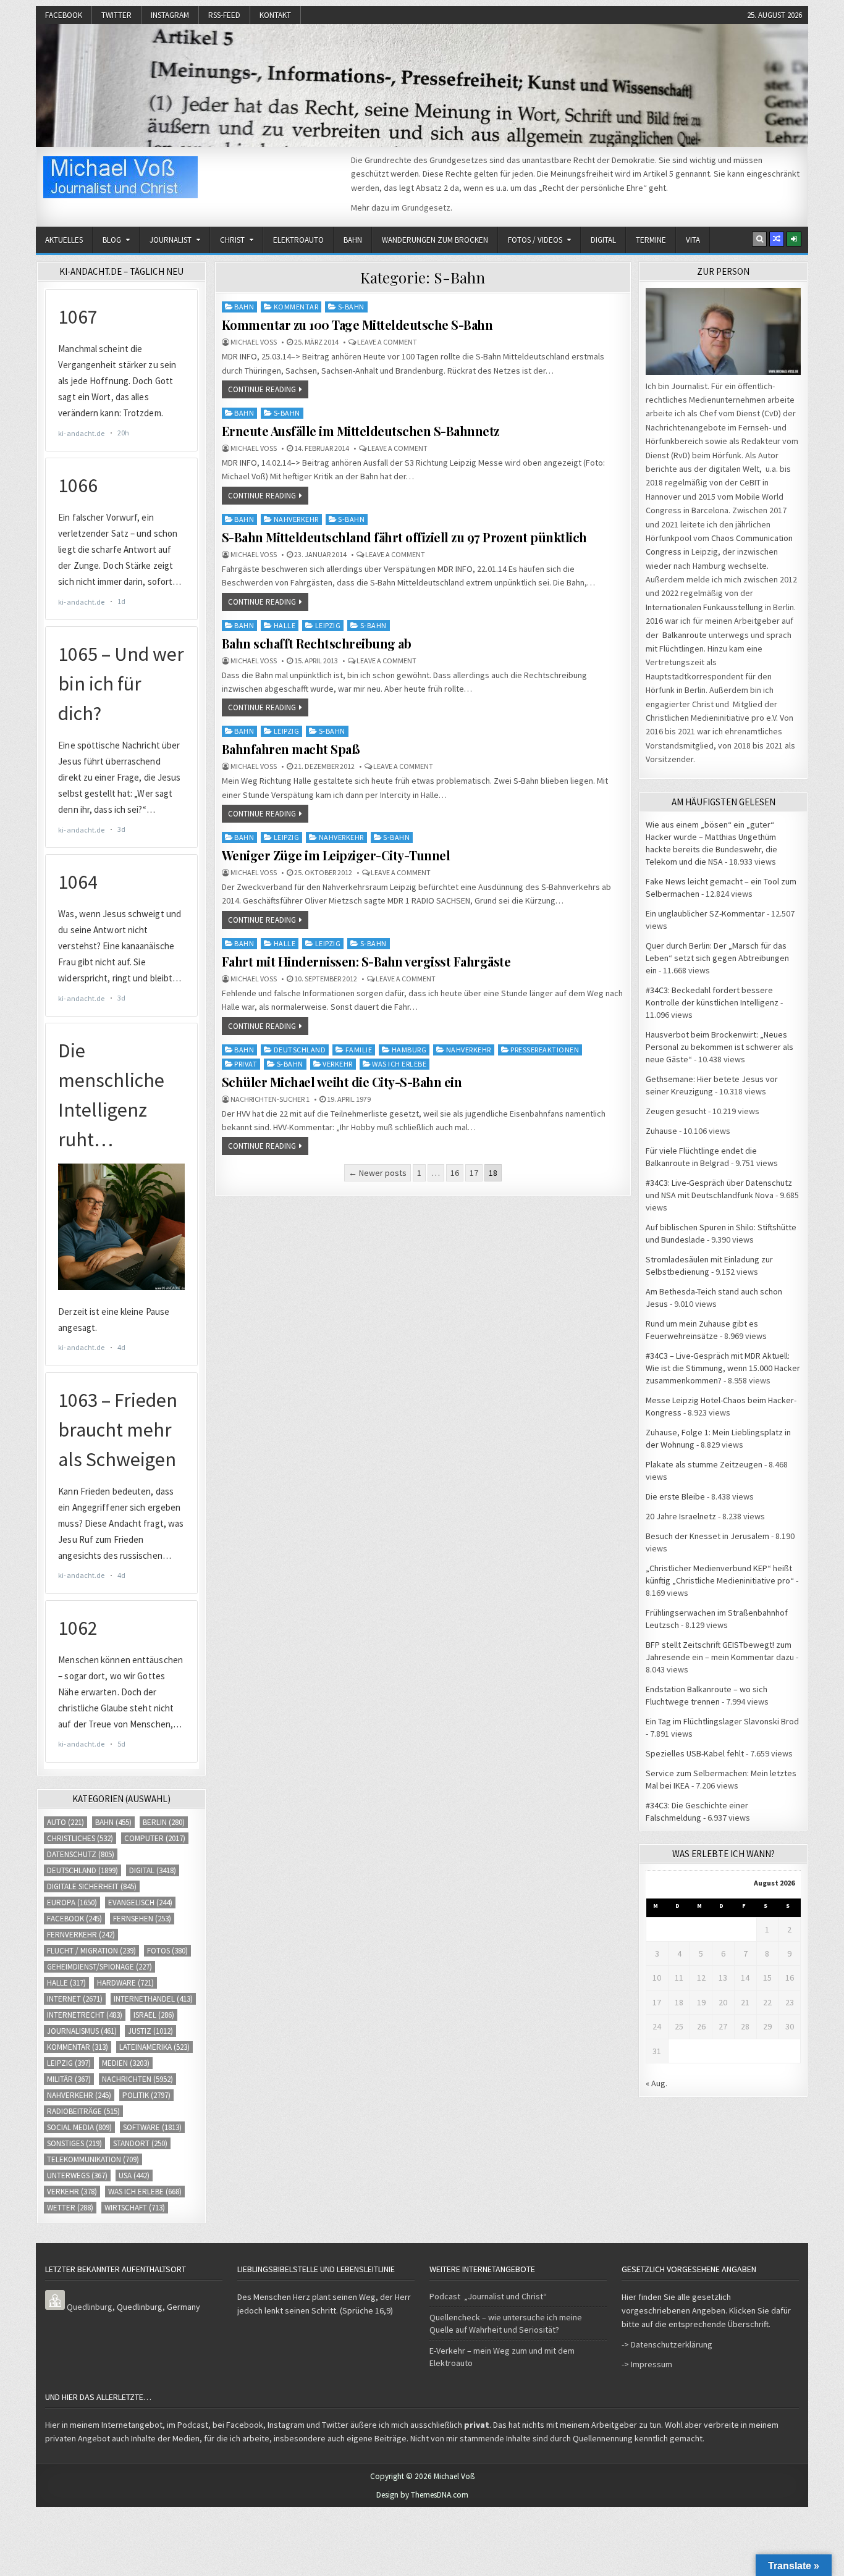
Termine (651, 240)
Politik (146, 2095)
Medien (126, 2063)
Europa (72, 1903)
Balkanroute (685, 635)
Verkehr (338, 1064)
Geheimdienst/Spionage (99, 1967)
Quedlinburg (90, 2307)
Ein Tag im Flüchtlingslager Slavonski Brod (722, 1721)
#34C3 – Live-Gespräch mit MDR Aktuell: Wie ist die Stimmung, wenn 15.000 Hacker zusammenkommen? (723, 1368)
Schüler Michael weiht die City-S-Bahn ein (342, 1082)
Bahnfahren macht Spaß (291, 749)
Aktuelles (64, 240)
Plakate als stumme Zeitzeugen (704, 1464)
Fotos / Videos (535, 240)
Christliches (80, 1838)
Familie (359, 1050)
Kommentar (296, 307)
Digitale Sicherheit (92, 1886)
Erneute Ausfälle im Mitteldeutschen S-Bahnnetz (361, 431)
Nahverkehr (296, 519)
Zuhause (661, 1131)
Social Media (79, 2127)
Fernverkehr (81, 1935)
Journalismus (82, 2031)
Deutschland (300, 1050)
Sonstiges (74, 2143)
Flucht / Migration (91, 1951)
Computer (155, 1838)
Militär (69, 2079)
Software (152, 2127)
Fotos (167, 1951)
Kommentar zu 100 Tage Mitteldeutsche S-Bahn (357, 325)
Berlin (164, 1822)
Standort (140, 2143)
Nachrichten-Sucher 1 (270, 1099)
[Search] (759, 239)
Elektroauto (298, 240)
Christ (232, 240)
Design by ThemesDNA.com (422, 2495)
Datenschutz (81, 1854)
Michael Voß (254, 342)
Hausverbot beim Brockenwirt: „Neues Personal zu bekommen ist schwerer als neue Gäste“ (720, 1047)
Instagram (170, 15)
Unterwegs (77, 2175)
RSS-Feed (224, 15)
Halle (285, 625)
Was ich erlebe (399, 1064)
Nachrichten (137, 2079)
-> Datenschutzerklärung (667, 2344)
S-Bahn (351, 307)
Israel (154, 2015)
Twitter (116, 15)
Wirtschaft (135, 2208)
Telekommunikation (93, 2159)
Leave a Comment (387, 342)
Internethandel (153, 1999)
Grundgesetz (426, 208)
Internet (75, 1999)
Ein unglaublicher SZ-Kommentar (705, 913)
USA (134, 2175)
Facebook (64, 15)
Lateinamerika (154, 2047)
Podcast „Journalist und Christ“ (488, 2296)
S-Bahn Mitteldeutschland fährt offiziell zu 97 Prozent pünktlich (404, 537)
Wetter (70, 2208)
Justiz (150, 2031)
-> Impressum (647, 2364)
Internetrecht (85, 2015)
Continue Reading (262, 389)
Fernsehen (142, 1919)
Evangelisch (140, 1903)
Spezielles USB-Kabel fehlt (695, 1753)
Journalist (171, 240)
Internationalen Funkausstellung (704, 607)
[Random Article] (777, 239)
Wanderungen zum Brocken (435, 240)
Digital (603, 240)
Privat (246, 1064)
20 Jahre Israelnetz (681, 1516)
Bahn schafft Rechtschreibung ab (317, 643)
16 (455, 1173)
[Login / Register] (794, 239)
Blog (112, 240)
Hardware (125, 1983)
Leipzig (328, 625)
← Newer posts (378, 1173)
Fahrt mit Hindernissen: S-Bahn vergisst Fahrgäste (366, 961)
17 (474, 1173)
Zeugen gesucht (676, 1111)
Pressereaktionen (545, 1050)
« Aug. (656, 2083)
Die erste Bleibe (675, 1496)
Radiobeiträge (83, 2111)
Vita (693, 240)
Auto (65, 1822)
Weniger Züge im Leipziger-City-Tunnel (336, 855)
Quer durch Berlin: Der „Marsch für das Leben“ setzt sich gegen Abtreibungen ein (717, 958)
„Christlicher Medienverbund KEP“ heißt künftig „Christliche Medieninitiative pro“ (720, 1574)
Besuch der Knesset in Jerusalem (707, 1536)
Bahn (353, 240)
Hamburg (409, 1050)
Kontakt (275, 15)
